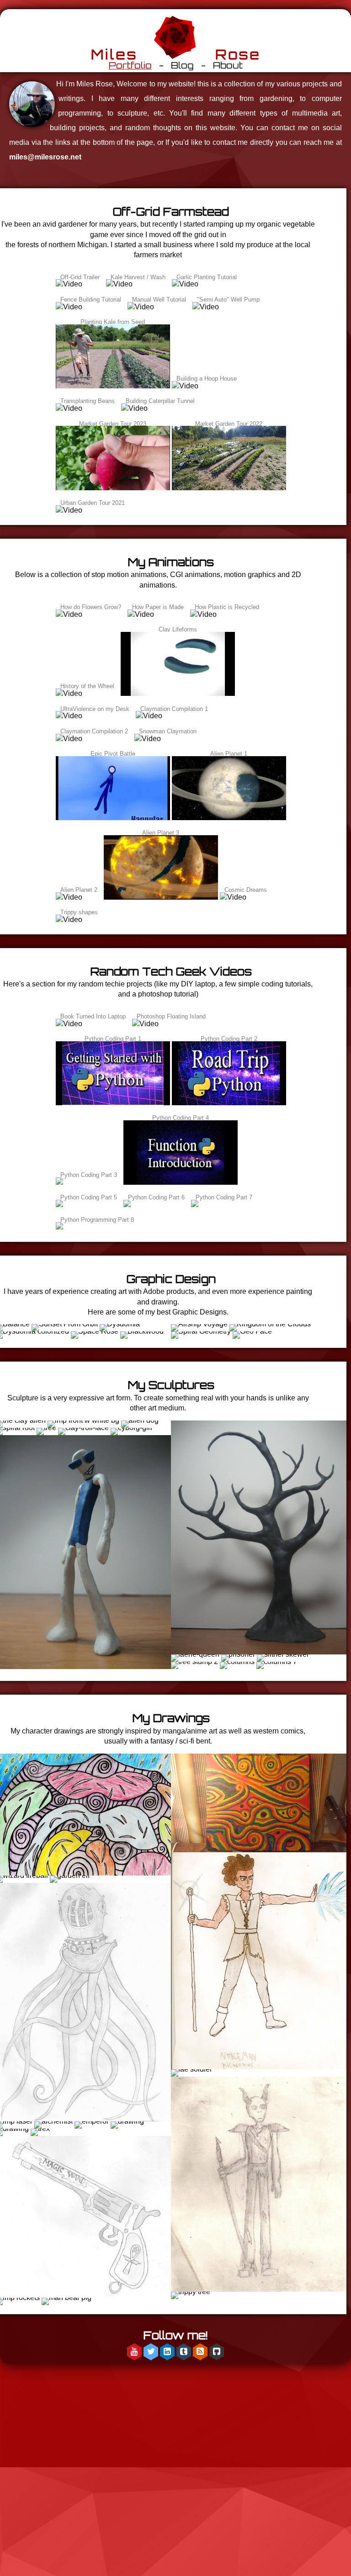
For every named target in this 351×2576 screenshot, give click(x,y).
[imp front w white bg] (83, 1420)
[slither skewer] (283, 1654)
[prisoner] (238, 1654)
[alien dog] (140, 1420)
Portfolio (130, 65)
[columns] (237, 1662)
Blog (182, 65)
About (228, 65)
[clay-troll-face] (84, 1428)
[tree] (47, 1428)
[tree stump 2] (194, 1662)
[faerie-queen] (196, 1654)
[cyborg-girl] (131, 1428)
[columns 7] (277, 1662)
